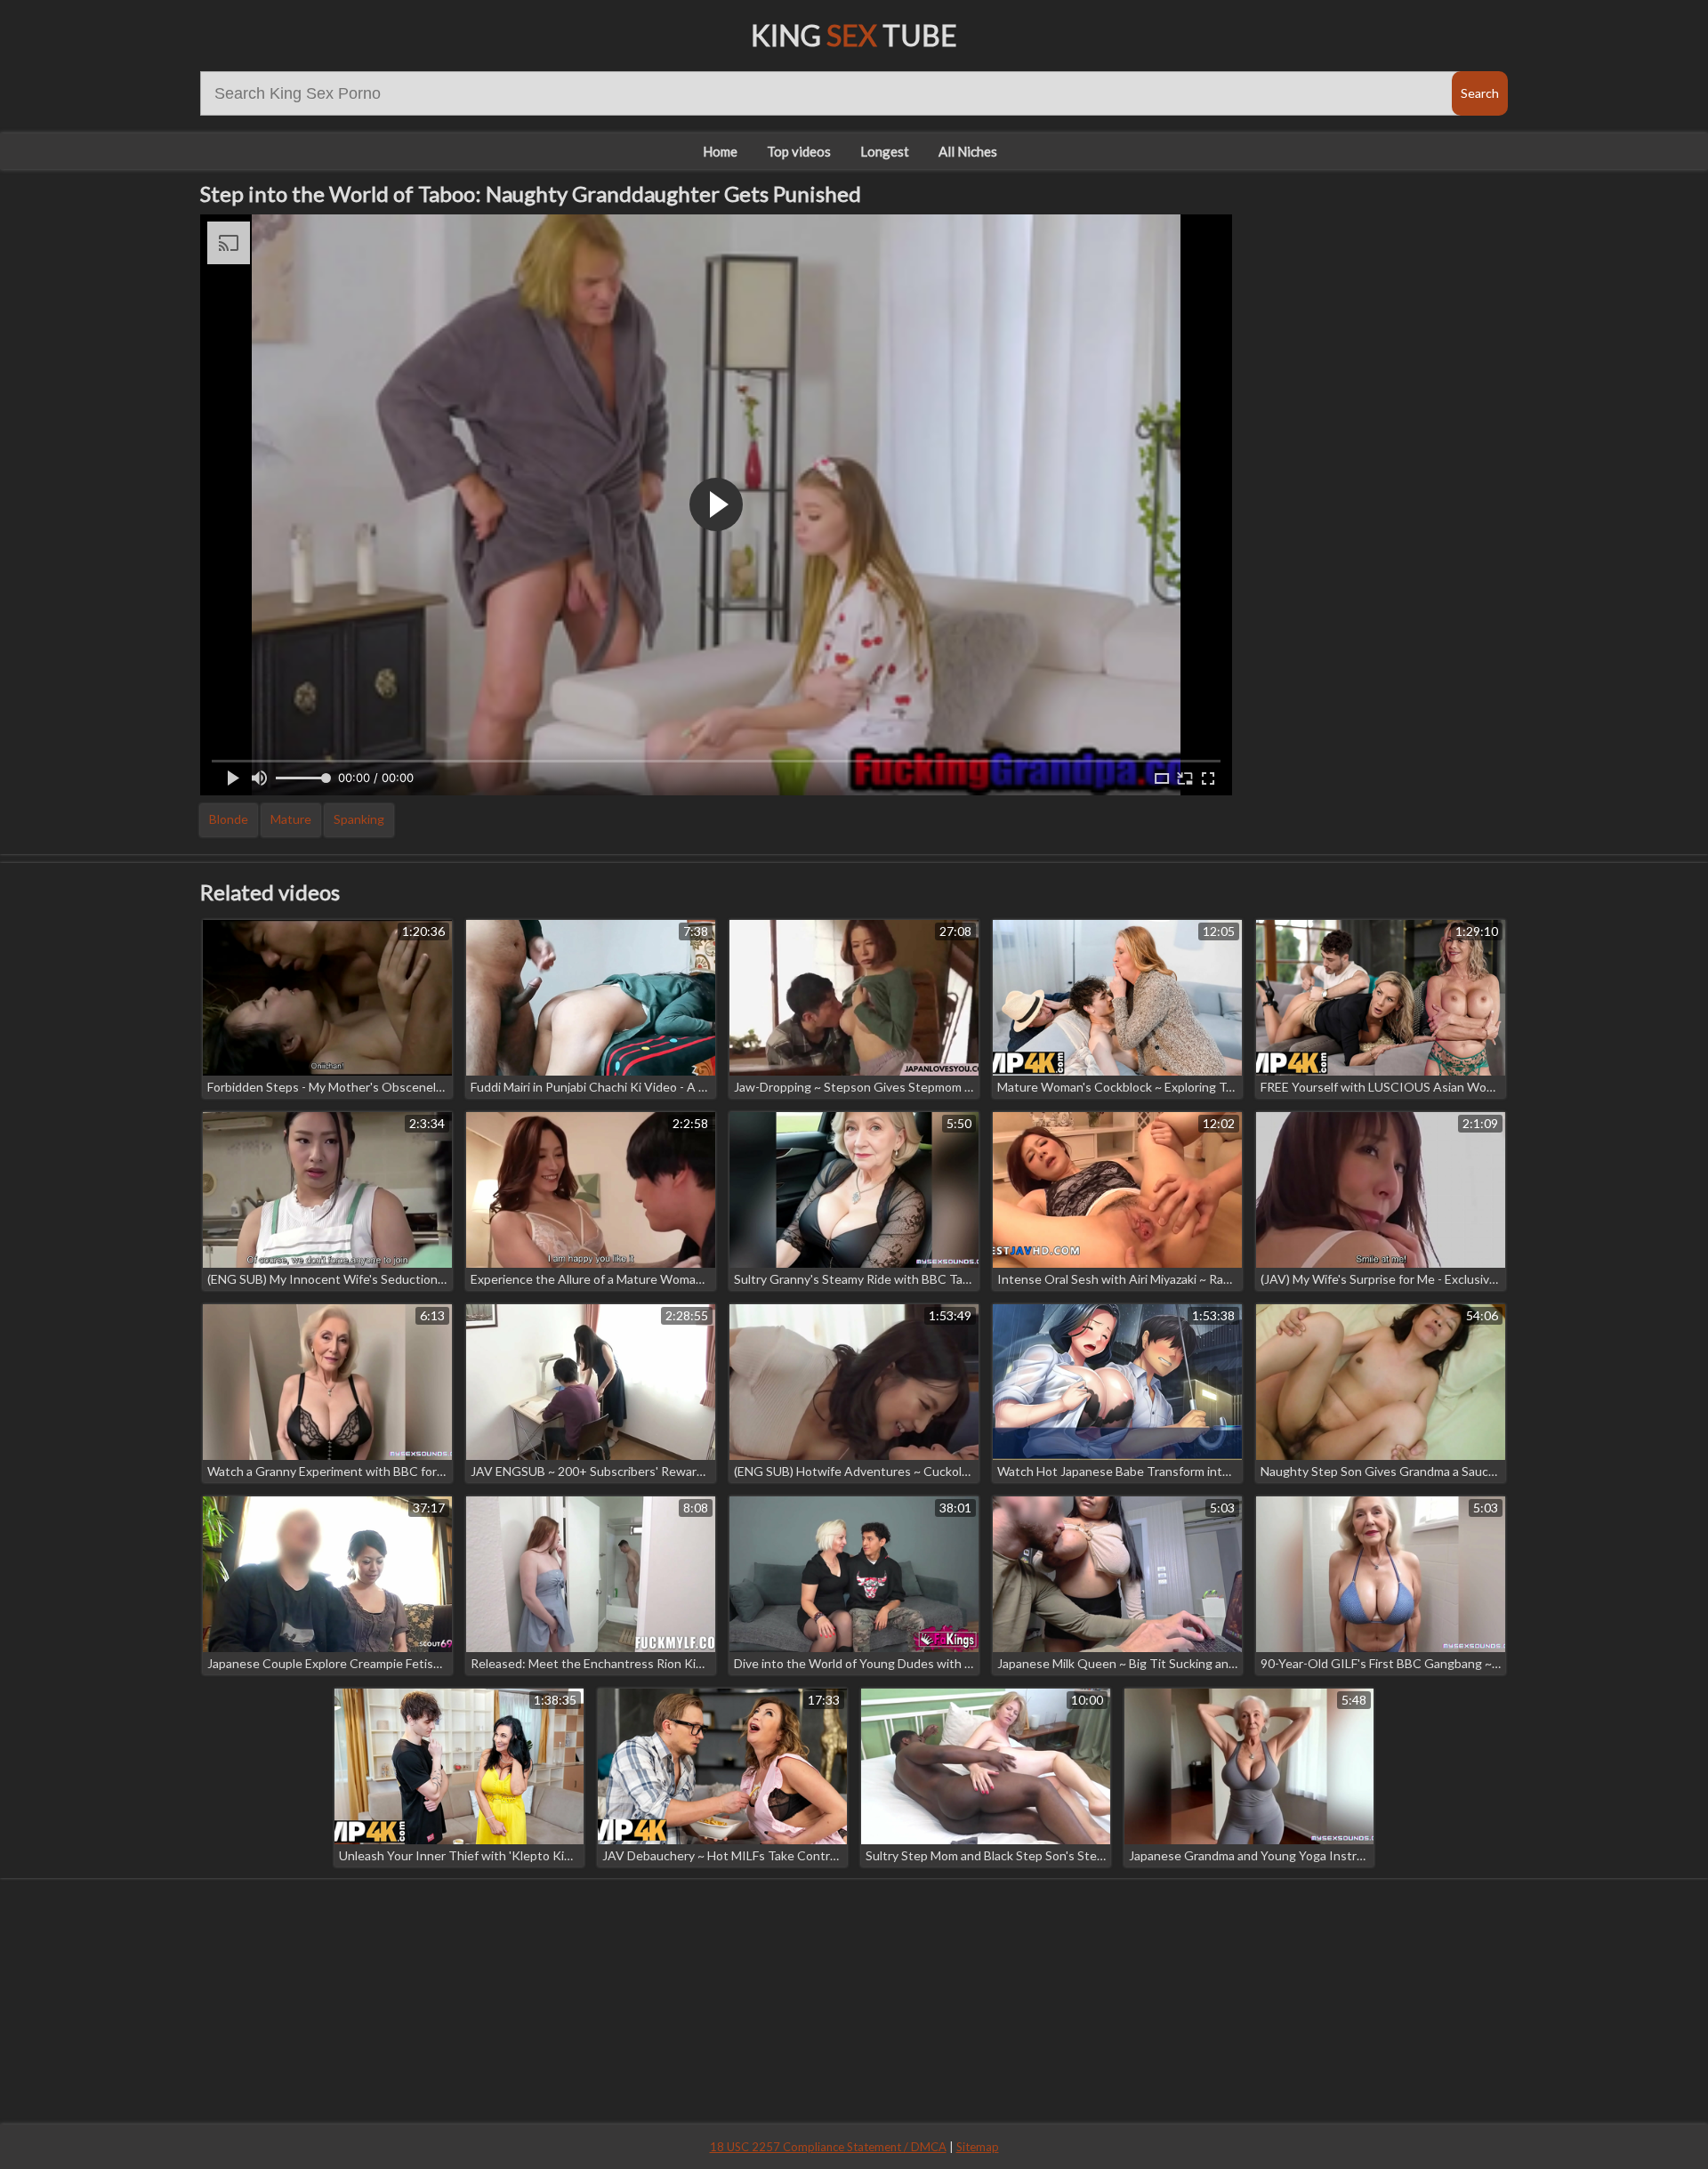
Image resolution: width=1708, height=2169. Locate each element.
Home (720, 151)
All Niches (968, 151)
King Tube (854, 35)
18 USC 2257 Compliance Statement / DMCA (828, 2147)
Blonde (229, 819)
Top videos (799, 151)
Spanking (359, 819)
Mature (291, 819)
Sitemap (978, 2147)
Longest (885, 151)
